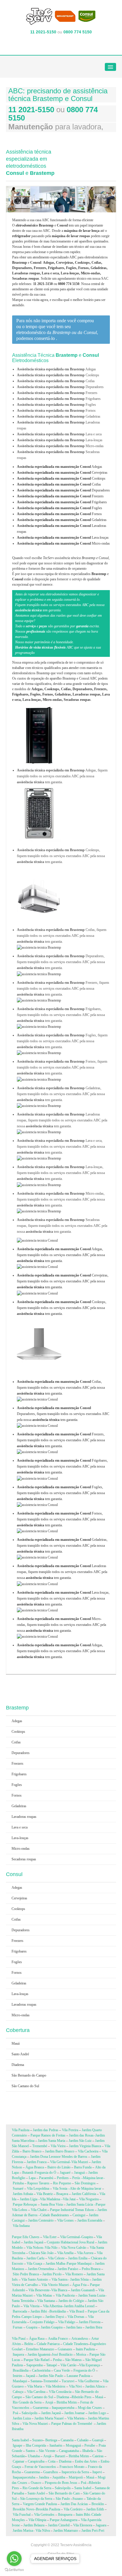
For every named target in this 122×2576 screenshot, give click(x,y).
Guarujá (98, 2440)
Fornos (59, 514)
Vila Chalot (39, 2210)
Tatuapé (52, 2365)
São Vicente (47, 2451)
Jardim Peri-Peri (93, 2531)
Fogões (60, 508)
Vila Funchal (22, 2515)
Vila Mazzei (80, 2162)
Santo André (20, 2054)
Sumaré (18, 2189)
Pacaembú (46, 2178)
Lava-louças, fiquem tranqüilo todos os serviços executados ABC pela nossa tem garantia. (63, 1598)
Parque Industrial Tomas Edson (72, 2210)
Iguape (17, 2445)
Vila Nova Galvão (74, 2248)
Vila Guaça (34, 2264)
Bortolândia (58, 2311)
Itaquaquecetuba (64, 2408)
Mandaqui (20, 2381)
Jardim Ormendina (41, 2269)
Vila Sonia (60, 2189)
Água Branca (35, 2167)
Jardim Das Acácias (74, 2504)
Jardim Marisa (23, 2531)
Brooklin (98, 2504)
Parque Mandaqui (79, 2264)
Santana (36, 2381)
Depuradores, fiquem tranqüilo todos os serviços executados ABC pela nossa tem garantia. (63, 1414)
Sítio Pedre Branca (26, 2274)
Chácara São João (41, 2253)
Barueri (60, 2456)
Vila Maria (35, 2386)
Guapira (87, 2237)
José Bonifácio (62, 2354)
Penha (57, 2360)
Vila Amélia (65, 2253)
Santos (30, 2451)
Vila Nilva (43, 2531)
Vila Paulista (21, 2130)
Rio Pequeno (62, 2183)
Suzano (37, 2440)
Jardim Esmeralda (90, 2220)
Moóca (81, 2354)
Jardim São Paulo (51, 2376)
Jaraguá (79, 2173)
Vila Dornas (76, 2317)
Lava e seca (20, 1827)
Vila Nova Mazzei (35, 2424)
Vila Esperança (89, 2365)
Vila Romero (74, 2274)
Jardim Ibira (94, 2327)
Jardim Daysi (55, 2317)
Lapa (32, 2178)
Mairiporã (76, 2477)
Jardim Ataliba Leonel (79, 2306)
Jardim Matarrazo (66, 2531)
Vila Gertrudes (44, 2515)
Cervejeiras (62, 473)
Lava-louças (63, 538)
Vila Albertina (53, 2306)
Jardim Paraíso (68, 2269)
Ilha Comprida (36, 2445)
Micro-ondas (63, 543)
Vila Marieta (76, 2418)
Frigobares (62, 502)
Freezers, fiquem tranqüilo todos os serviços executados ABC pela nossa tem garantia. (61, 1440)
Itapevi (97, 2472)
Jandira (44, 2477)
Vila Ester (50, 2237)
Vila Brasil (77, 2311)
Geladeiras (62, 520)
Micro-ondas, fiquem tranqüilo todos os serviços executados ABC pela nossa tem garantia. (61, 1625)
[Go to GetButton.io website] (14, 2570)
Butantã (28, 2173)
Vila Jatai (69, 2199)
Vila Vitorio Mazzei (55, 2285)
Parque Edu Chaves (26, 2237)
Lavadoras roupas (24, 1817)
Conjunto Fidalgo (42, 2322)
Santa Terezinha (23, 2301)
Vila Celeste (56, 2258)
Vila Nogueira (89, 2199)
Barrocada (20, 2311)
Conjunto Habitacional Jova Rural (70, 2242)
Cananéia (67, 2440)
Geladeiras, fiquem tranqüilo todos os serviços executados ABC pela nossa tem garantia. (62, 1546)
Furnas (18, 2327)
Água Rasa (37, 2339)
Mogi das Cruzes (90, 2408)
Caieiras (98, 2456)
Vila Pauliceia (65, 2295)
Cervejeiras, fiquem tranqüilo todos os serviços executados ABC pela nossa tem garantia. (63, 1281)
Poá (16, 2413)
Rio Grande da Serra (27, 2402)
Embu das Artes (86, 2461)
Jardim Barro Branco (60, 2151)
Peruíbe (90, 2445)
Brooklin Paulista (48, 2509)
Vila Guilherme (89, 2381)
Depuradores (63, 490)
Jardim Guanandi (83, 2290)
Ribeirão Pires (82, 2397)
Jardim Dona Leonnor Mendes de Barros (59, 2157)
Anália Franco (58, 2339)
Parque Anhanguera (64, 2520)
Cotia (52, 2461)
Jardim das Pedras (46, 2130)
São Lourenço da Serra (36, 2499)
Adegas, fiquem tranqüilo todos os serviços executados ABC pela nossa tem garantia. (61, 1255)
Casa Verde (62, 2370)
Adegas (60, 467)
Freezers (60, 496)
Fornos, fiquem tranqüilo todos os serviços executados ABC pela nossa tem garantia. (61, 1519)
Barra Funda (83, 2167)
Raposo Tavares (38, 2183)
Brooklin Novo (23, 2509)
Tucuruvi (68, 2381)
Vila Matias (44, 2295)
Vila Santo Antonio (35, 2279)
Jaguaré (65, 2173)
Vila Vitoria (31, 2306)
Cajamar (19, 2461)
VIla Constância (60, 2392)
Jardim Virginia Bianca (85, 2146)
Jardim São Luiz (80, 2141)
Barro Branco (32, 2151)
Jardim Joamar (74, 2413)
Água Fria (79, 2285)
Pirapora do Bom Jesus (61, 2483)
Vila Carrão (68, 2365)
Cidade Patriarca (48, 2344)
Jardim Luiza (22, 2418)
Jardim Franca (37, 2162)
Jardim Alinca (95, 2386)
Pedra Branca (91, 2269)
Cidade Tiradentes (76, 2344)
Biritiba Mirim (67, 2402)
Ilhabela (88, 2451)
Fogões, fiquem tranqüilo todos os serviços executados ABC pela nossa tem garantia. (61, 1493)
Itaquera (18, 2354)
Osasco (36, 2483)
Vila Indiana (21, 2226)
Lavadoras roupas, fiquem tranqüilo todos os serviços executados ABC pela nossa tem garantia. (62, 1572)
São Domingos (85, 2183)
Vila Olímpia (37, 2520)
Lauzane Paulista (78, 2376)
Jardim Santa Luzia (91, 2295)
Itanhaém (56, 2445)
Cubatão (83, 2440)
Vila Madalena (50, 2199)
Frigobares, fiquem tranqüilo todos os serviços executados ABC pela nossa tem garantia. (62, 1466)
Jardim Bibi (39, 2311)
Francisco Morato (72, 2467)
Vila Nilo (51, 2248)
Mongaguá (73, 2445)
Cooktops (61, 478)
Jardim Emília (78, 2258)
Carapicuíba (36, 2461)
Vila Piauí (19, 2339)
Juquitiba (59, 2477)
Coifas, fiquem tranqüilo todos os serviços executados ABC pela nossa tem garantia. (61, 1388)
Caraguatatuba (69, 2451)
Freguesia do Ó (45, 2173)
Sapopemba (34, 2365)
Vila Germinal (60, 2162)
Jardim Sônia (79, 2279)
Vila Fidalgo (67, 2322)
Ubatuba (34, 2456)
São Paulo (63, 2499)
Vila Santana (46, 2301)
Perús (76, 2178)
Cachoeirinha (41, 2370)
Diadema (18, 2065)
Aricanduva (80, 2339)
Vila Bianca (59, 2290)
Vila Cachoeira (88, 2151)
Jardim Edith (95, 2509)
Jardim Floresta (90, 2322)
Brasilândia (21, 2370)
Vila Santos (60, 2279)
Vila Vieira (58, 2146)
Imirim (17, 2376)
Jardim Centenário (41, 2220)
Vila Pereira (70, 2130)
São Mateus (73, 2360)
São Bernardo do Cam (65, 2493)
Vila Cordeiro (73, 2509)
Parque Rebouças (25, 2204)
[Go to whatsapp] (14, 2559)
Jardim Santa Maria (52, 2141)
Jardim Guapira (52, 2327)
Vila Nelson (35, 2248)
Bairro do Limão (59, 2167)
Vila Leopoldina (38, 2189)
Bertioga (51, 2440)
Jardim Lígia (29, 2199)
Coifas (59, 484)
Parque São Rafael (37, 2360)
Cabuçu (18, 2392)
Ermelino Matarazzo (40, 2349)
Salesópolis (30, 2413)
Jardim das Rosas (81, 2135)
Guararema (41, 2408)
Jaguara (101, 2525)
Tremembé (40, 2146)
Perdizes (63, 2178)
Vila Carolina (36, 2392)
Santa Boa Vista (52, 2204)
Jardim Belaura (34, 2525)
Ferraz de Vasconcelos (40, 2467)
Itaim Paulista (85, 2349)
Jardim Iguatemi (39, 2354)
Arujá (49, 2402)
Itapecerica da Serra (75, 2472)
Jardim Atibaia (23, 2194)
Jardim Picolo (52, 2274)
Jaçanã (30, 2376)
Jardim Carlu (35, 2258)
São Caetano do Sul (25, 2086)
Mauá (16, 2043)
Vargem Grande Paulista (40, 2504)
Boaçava (62, 2194)
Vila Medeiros (56, 2386)
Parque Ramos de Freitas (48, 2135)
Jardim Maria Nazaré (49, 2418)
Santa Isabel (20, 2440)
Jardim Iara (74, 2327)
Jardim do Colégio (71, 2301)
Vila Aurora (85, 2253)
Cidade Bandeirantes (55, 2215)
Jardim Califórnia (84, 2194)
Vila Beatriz (45, 2194)
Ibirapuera (65, 2515)
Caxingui (79, 2215)
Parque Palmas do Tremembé (72, 2424)
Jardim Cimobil (59, 2525)
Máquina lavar (93, 2178)
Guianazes (65, 2349)
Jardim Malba (55, 2264)
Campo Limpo (32, 2317)
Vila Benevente (39, 2290)
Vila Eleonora (83, 2525)
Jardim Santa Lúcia (80, 2204)
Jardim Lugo (97, 2413)
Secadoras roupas (24, 1859)
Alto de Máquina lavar (86, 2189)
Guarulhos (51, 2472)
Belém (29, 2344)
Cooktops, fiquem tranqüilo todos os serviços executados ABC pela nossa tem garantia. (62, 1308)
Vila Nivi (75, 2386)
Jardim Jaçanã (33, 2242)
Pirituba (18, 2183)
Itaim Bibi (83, 2515)
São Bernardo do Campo (29, 2075)
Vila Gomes (65, 2220)
